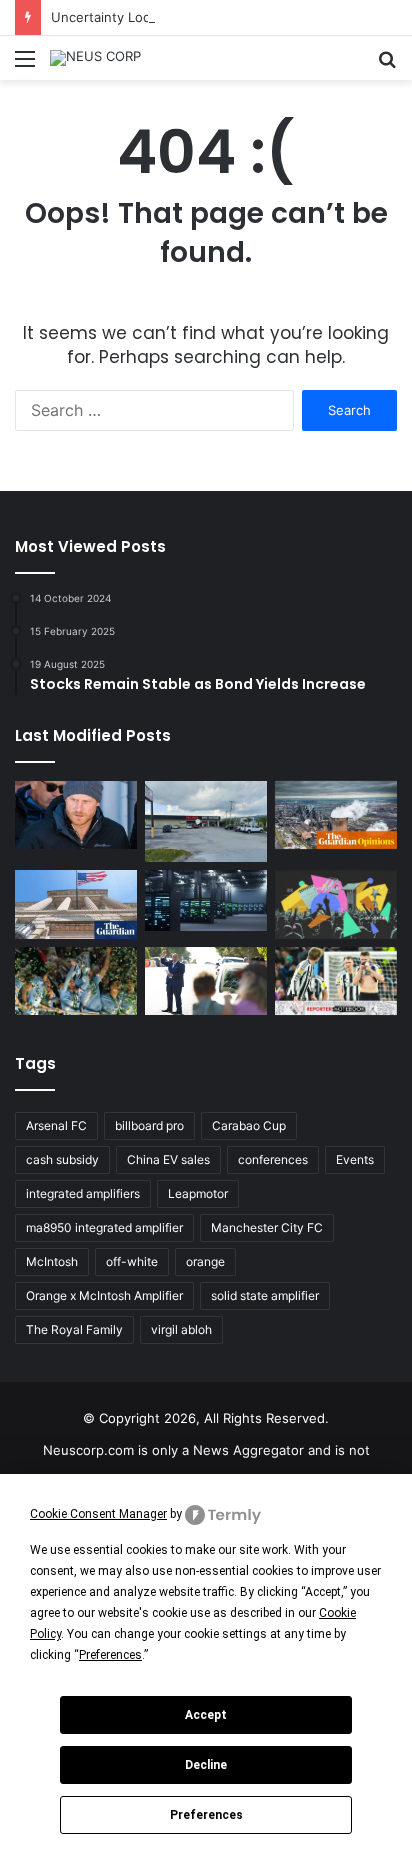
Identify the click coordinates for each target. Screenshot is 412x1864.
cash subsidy (62, 1159)
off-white (132, 1261)
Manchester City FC (267, 1227)
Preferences (206, 1815)
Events (355, 1159)
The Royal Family (74, 1329)
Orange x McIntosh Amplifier (104, 1295)
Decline (206, 1765)
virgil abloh (181, 1329)
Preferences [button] (110, 1655)
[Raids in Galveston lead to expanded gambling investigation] (206, 821)
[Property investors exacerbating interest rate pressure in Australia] (206, 981)
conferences (273, 1159)
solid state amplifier (265, 1295)
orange (205, 1261)
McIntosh (52, 1261)
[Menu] (25, 65)
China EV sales (168, 1159)
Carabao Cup (249, 1125)
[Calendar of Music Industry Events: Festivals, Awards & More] (336, 904)
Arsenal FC (56, 1125)
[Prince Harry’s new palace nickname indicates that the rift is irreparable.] (76, 815)
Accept (206, 1715)
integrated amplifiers (83, 1193)
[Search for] (387, 65)
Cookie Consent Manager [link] (98, 1514)
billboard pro (149, 1125)
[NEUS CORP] (95, 58)
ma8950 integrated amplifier (104, 1227)
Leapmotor (198, 1193)
